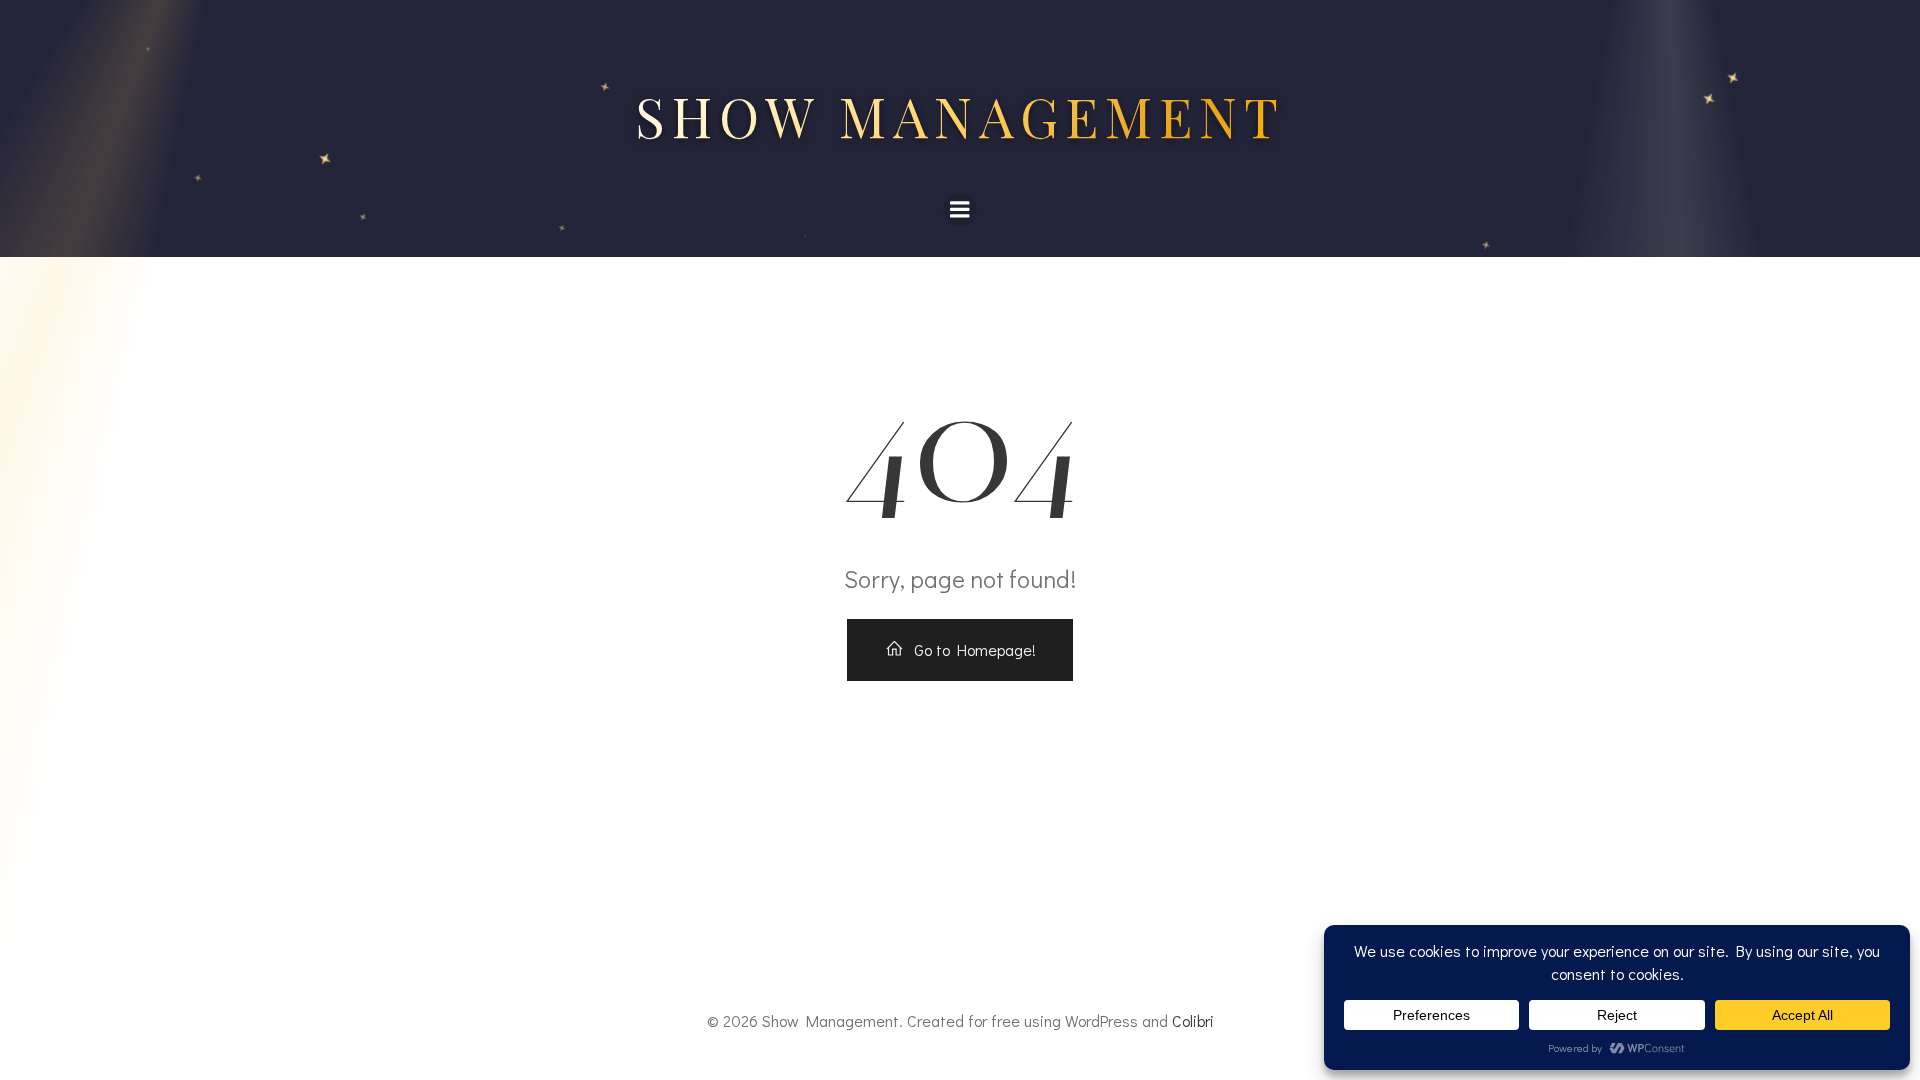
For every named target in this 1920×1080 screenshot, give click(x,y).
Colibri (1193, 1020)
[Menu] (960, 210)
